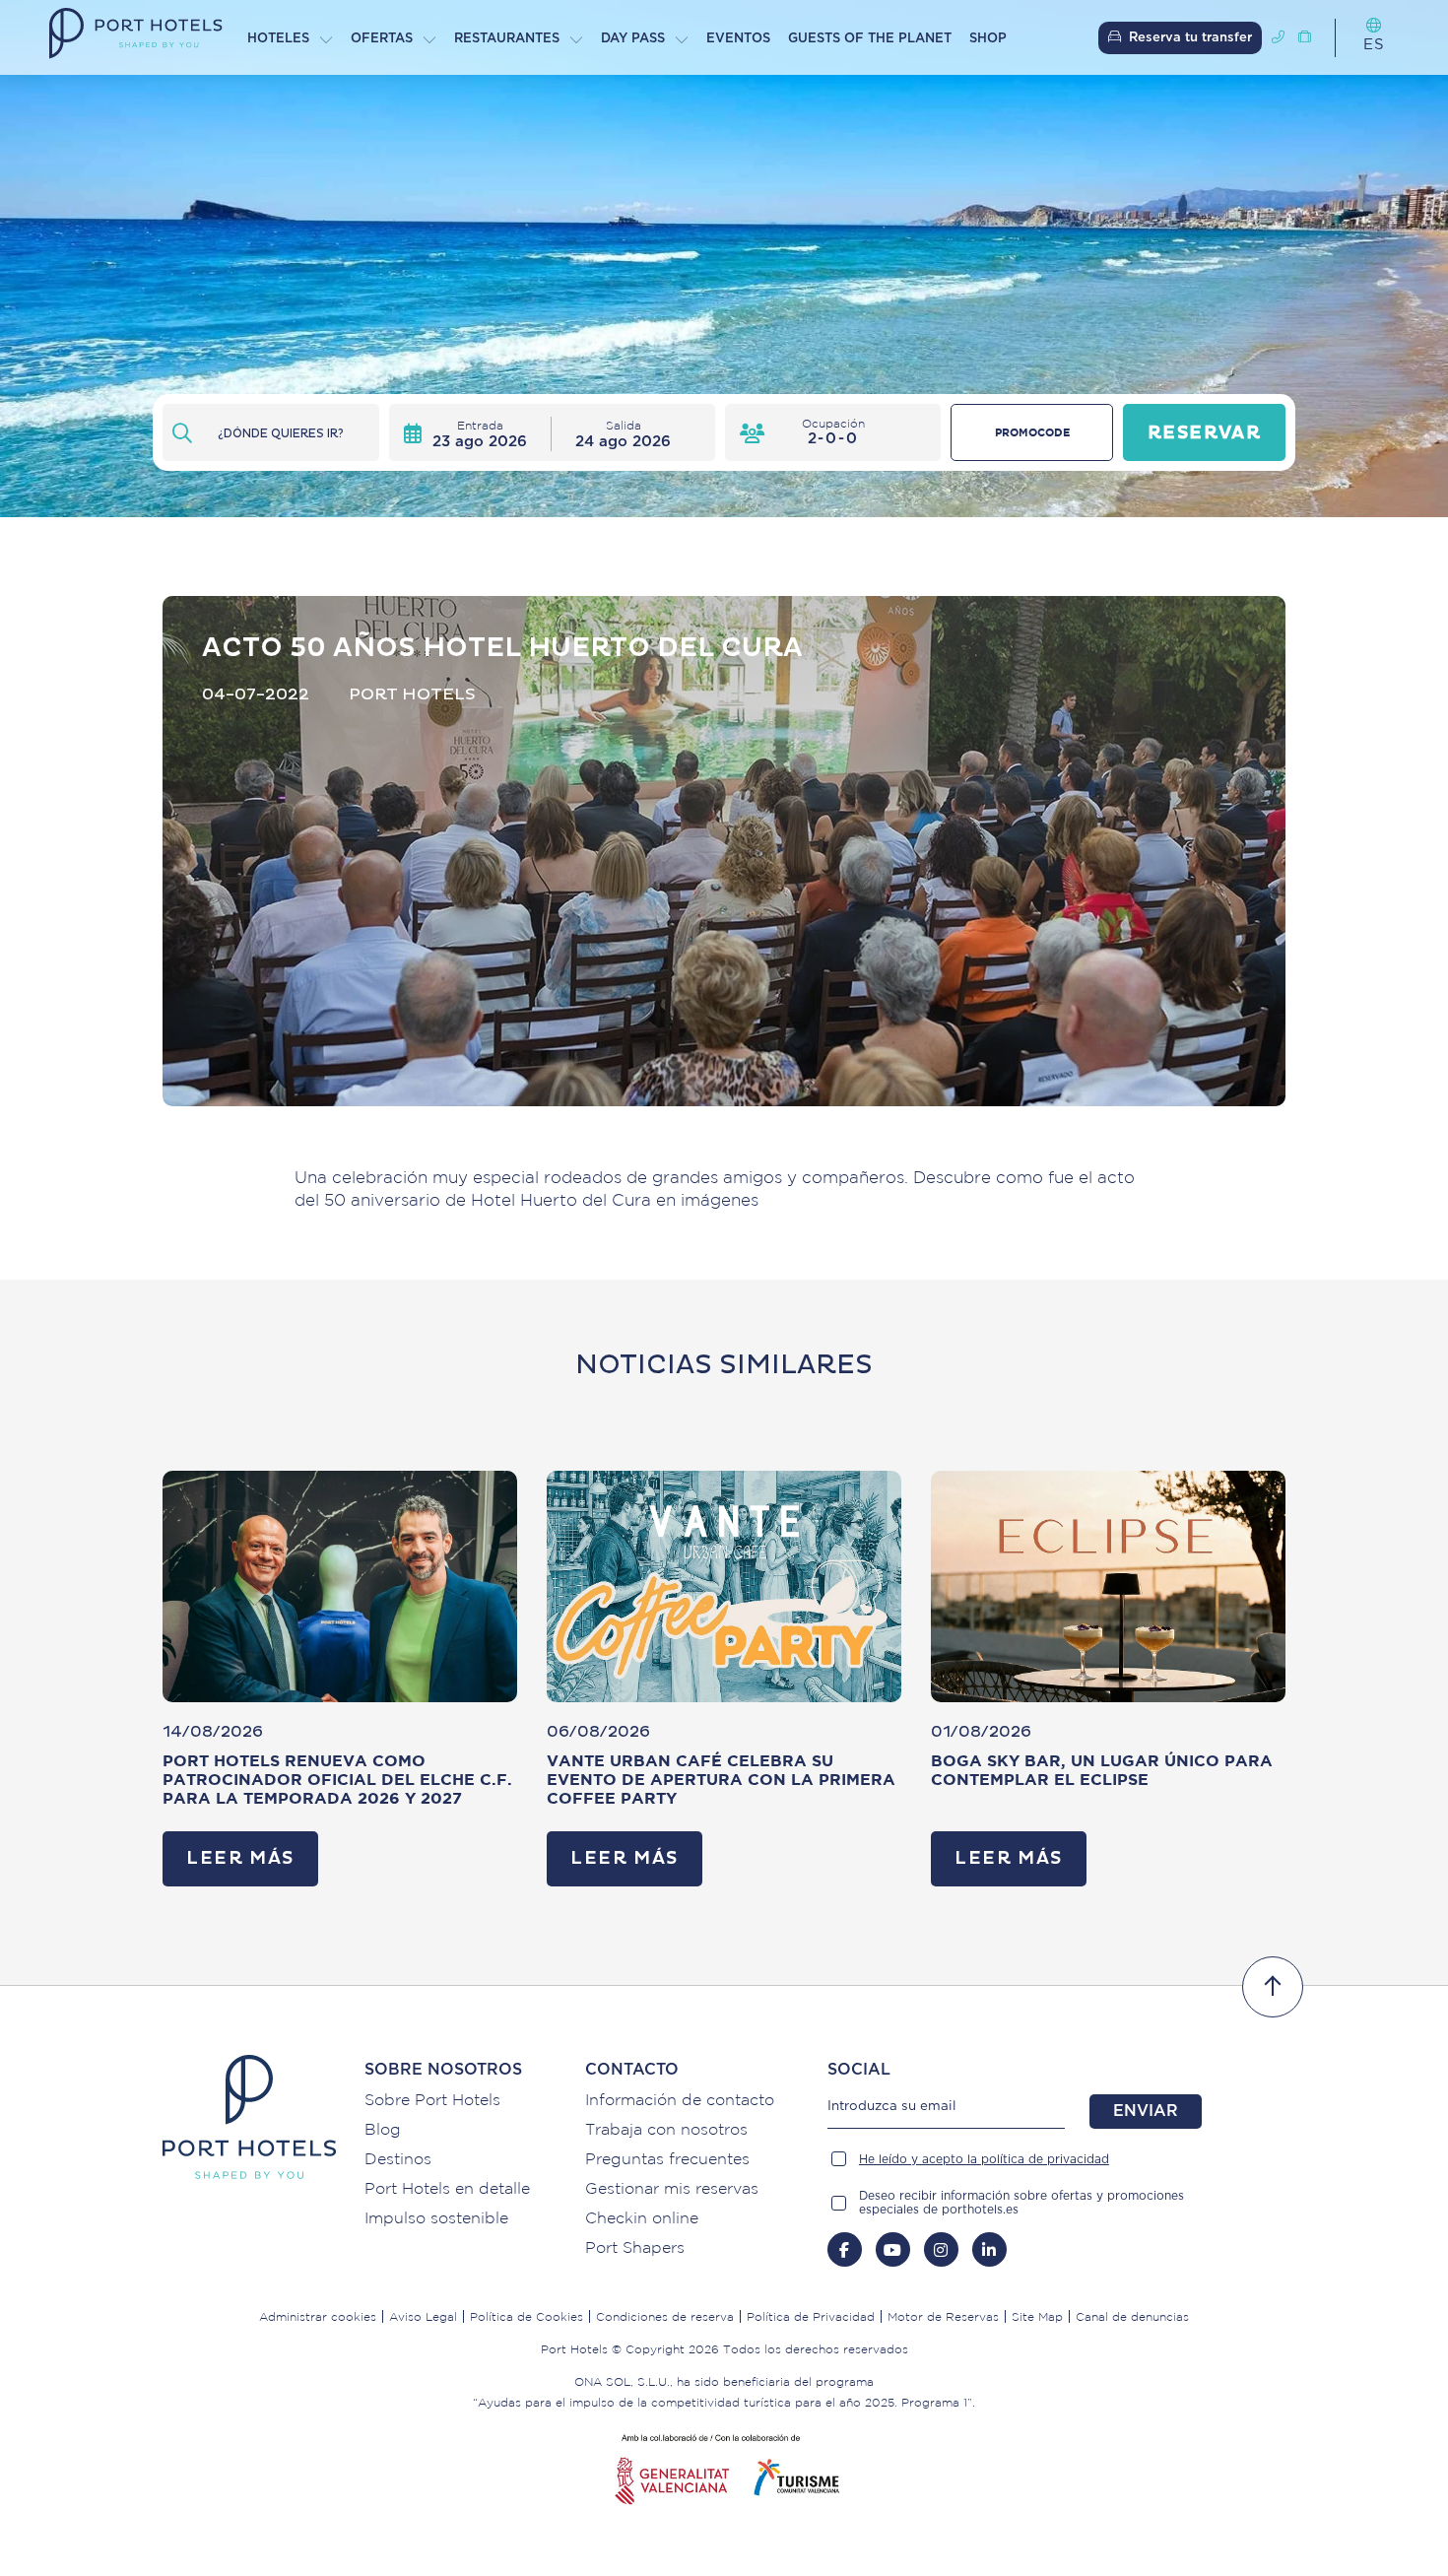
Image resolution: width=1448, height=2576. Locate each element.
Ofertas (382, 39)
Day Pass (633, 39)
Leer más (240, 1858)
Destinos (398, 2158)
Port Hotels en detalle (447, 2188)
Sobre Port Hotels (432, 2099)
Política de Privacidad (811, 2316)
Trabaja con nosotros (666, 2129)
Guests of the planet (870, 39)
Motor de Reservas (943, 2316)
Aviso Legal (423, 2316)
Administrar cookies (318, 2316)
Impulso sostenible (436, 2217)
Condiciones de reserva (665, 2316)
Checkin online (642, 2217)
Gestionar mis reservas (672, 2188)
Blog (383, 2129)
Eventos (738, 39)
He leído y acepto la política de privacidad (984, 2159)
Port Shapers (635, 2247)
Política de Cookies (527, 2316)
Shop (988, 39)
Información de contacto (680, 2099)
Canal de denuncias (1132, 2316)
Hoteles (278, 39)
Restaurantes (507, 39)
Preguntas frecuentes (667, 2158)
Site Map (1037, 2316)
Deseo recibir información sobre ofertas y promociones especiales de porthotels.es (1021, 2203)
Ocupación (833, 423)
